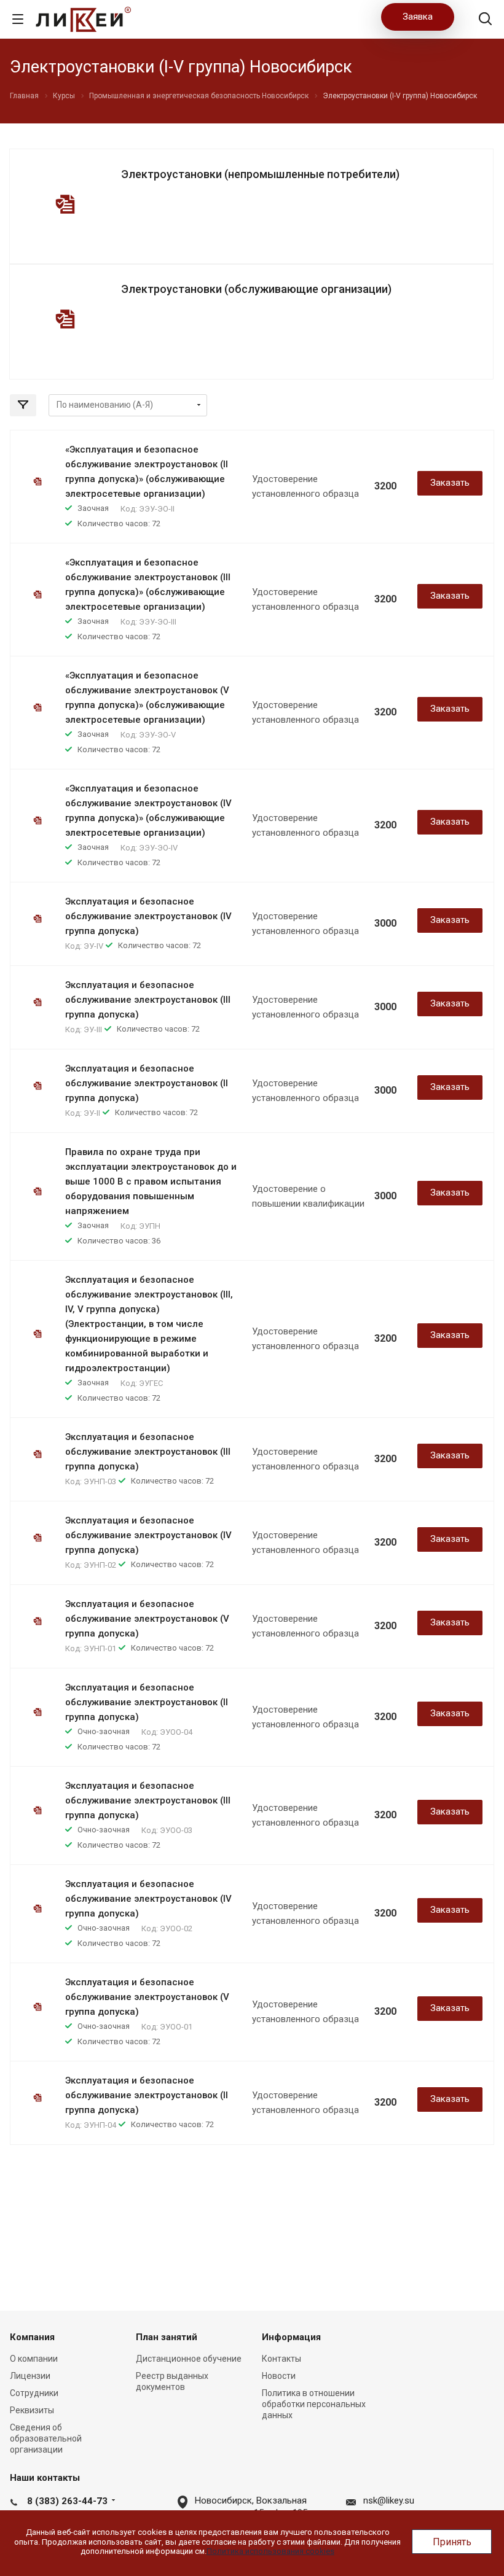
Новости (279, 2376)
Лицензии (30, 2376)
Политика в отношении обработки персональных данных (314, 2404)
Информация (291, 2337)
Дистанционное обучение (189, 2359)
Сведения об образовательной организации (46, 2438)
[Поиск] (485, 20)
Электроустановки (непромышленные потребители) (260, 174)
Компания (32, 2337)
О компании (34, 2359)
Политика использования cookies (270, 2551)
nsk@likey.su (389, 2500)
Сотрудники (34, 2393)
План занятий (167, 2337)
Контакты (282, 2359)
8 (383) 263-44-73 (67, 2501)
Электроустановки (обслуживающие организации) (256, 289)
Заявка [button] (418, 17)
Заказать (450, 483)
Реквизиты (32, 2410)
